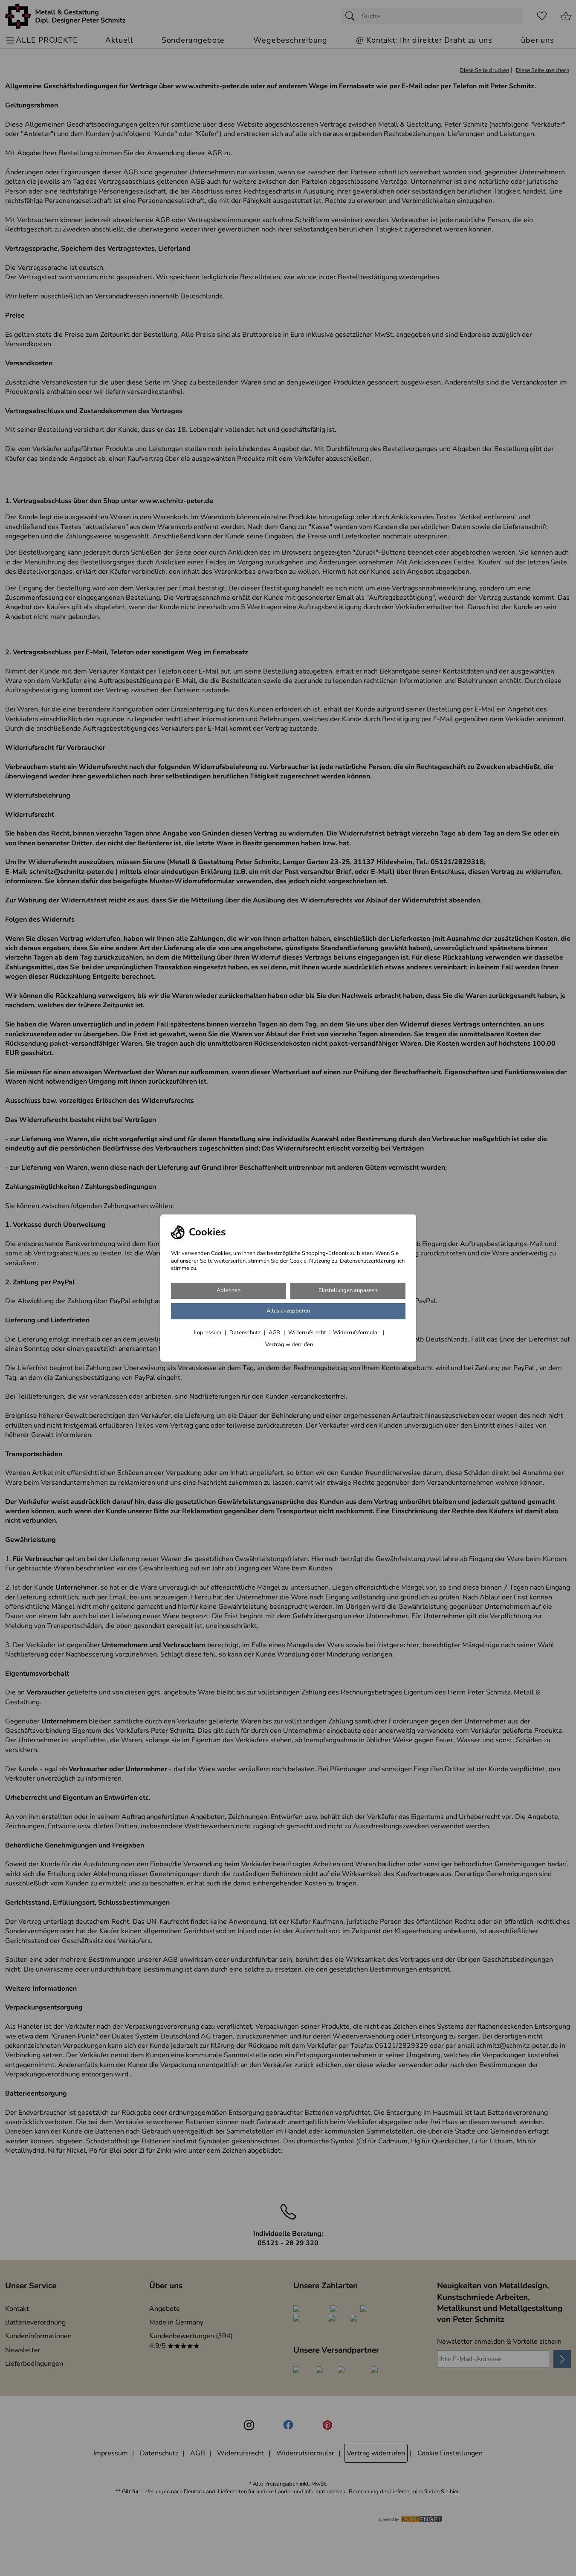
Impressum (208, 1333)
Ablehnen (229, 1290)
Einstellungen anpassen (348, 1290)
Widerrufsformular (357, 1333)
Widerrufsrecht (307, 1333)
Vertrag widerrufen (289, 1344)
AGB (275, 1333)
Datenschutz (246, 1333)
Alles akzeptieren (288, 1311)
